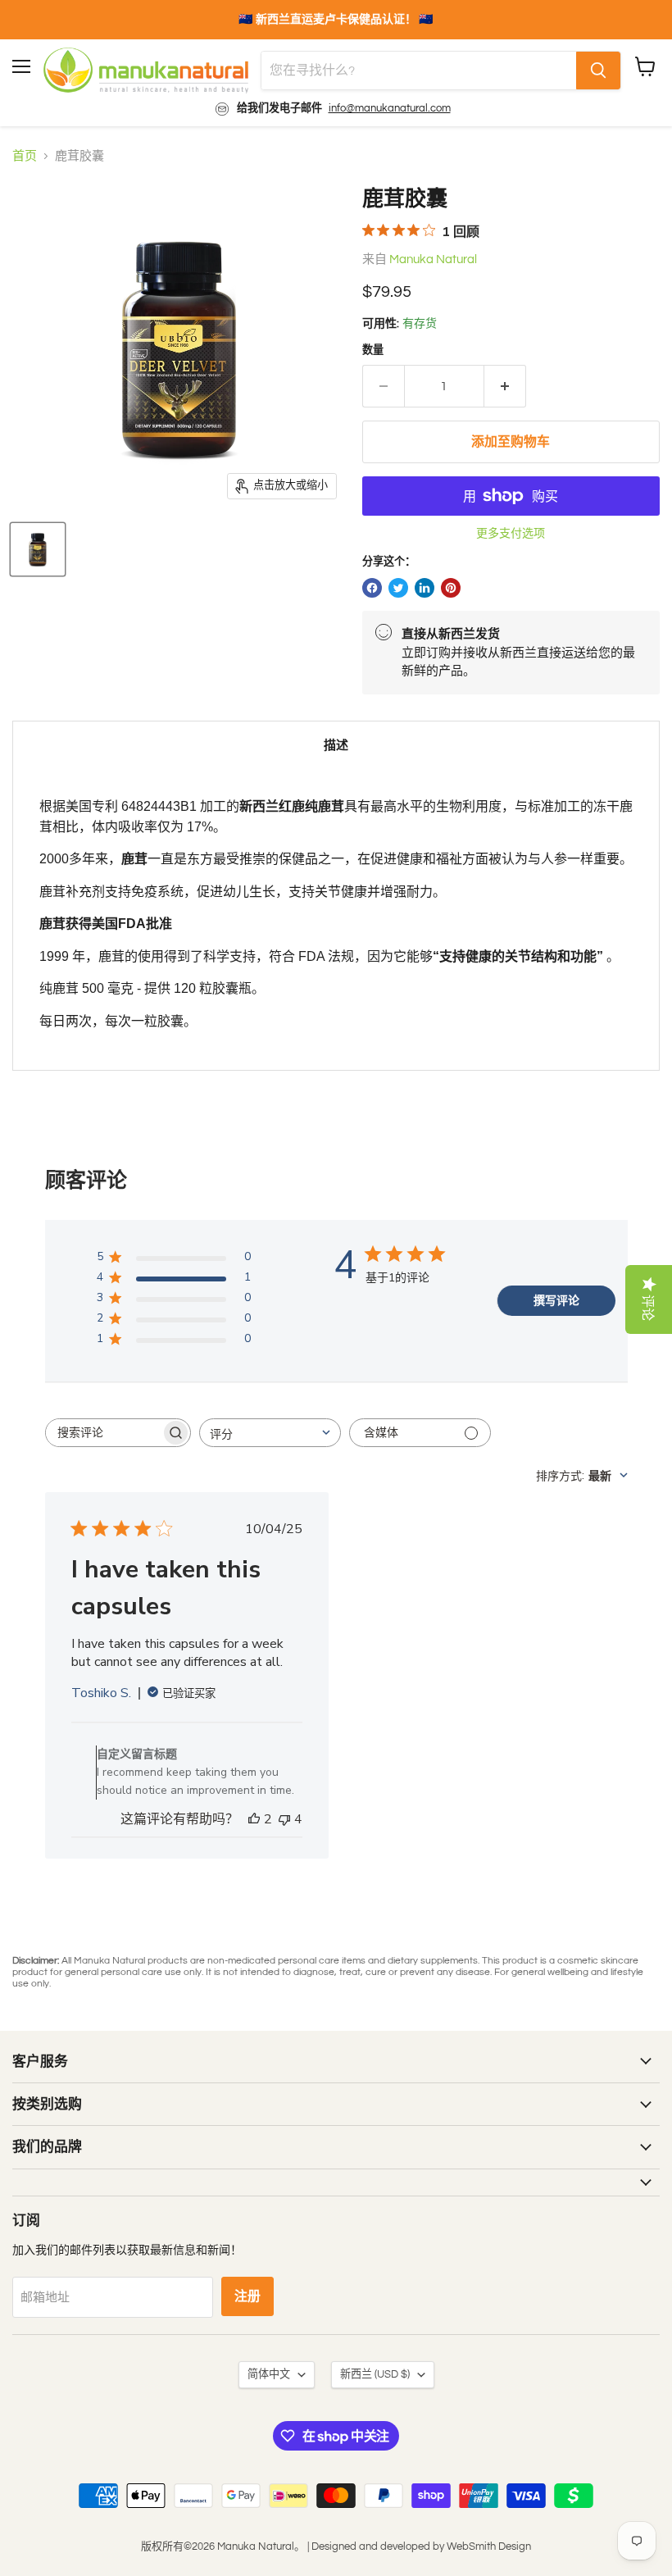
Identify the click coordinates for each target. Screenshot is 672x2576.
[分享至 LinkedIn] (425, 588)
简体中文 (269, 2374)
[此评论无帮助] (284, 1819)
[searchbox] (103, 1433)
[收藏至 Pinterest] (451, 588)
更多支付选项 (511, 533)
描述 (336, 746)
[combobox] (270, 1433)
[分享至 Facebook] (372, 588)
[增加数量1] (505, 386)
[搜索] (598, 71)
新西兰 (375, 2374)
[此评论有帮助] (254, 1819)
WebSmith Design (489, 2546)
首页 (25, 156)
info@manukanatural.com (390, 108)
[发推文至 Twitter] (398, 588)
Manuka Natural (433, 259)
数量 (373, 350)
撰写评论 (556, 1301)
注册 (247, 2296)
